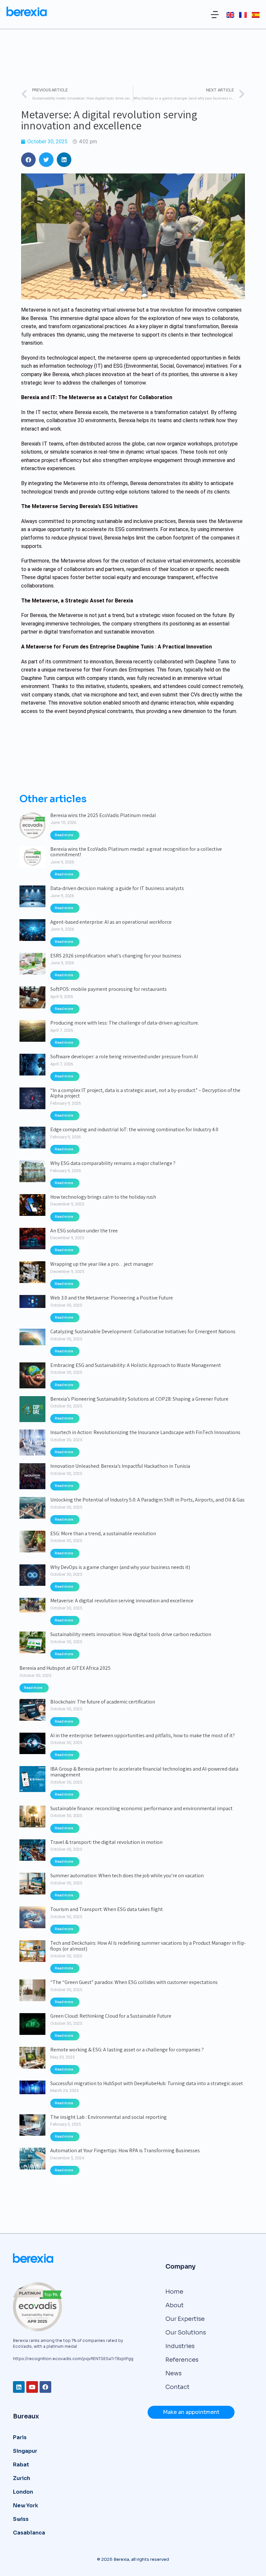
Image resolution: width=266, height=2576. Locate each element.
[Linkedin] (19, 2387)
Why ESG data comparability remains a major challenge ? (113, 1163)
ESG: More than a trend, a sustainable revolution (103, 1534)
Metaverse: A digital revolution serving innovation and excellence (122, 1601)
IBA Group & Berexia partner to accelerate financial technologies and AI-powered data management (144, 1772)
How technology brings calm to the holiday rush (103, 1197)
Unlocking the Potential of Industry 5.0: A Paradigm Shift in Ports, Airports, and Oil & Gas (147, 1500)
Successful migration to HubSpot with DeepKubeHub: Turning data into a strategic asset (147, 2083)
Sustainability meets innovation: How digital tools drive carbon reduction (131, 1634)
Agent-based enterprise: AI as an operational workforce (111, 922)
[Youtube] (32, 2387)
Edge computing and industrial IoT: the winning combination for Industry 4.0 (134, 1130)
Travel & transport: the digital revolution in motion (106, 1842)
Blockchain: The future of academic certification (103, 1702)
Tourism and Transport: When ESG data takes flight (107, 1909)
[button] (215, 15)
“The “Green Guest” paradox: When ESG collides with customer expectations (134, 1982)
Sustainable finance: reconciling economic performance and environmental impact (141, 1809)
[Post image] (32, 825)
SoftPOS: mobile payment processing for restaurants (109, 989)
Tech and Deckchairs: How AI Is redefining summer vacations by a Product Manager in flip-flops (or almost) (148, 1946)
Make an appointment (191, 2412)
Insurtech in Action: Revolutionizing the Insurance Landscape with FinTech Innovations (145, 1432)
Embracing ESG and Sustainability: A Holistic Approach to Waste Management (136, 1365)
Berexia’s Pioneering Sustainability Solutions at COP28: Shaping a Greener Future (139, 1399)
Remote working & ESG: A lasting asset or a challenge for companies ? (127, 2050)
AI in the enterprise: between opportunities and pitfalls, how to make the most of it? (143, 1736)
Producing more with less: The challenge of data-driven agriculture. (125, 1023)
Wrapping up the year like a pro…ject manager (102, 1264)
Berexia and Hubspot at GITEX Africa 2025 (65, 1668)
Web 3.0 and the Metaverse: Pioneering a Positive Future (112, 1298)
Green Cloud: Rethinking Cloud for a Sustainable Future (111, 2016)
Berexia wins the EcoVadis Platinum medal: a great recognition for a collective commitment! (136, 852)
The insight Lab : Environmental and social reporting (109, 2117)
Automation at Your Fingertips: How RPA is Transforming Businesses (125, 2151)
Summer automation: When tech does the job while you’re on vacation (127, 1876)
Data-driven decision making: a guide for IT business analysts (117, 888)
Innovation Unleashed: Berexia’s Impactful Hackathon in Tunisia (120, 1466)
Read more (64, 835)
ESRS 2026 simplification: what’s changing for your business (116, 956)
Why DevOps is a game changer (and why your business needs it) (120, 1567)
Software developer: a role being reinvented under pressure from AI (124, 1057)
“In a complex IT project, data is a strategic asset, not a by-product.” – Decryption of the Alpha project (145, 1093)
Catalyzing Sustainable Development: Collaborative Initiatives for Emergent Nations (143, 1332)
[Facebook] (45, 2387)
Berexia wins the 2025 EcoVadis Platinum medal (103, 815)
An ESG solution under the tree (84, 1231)
